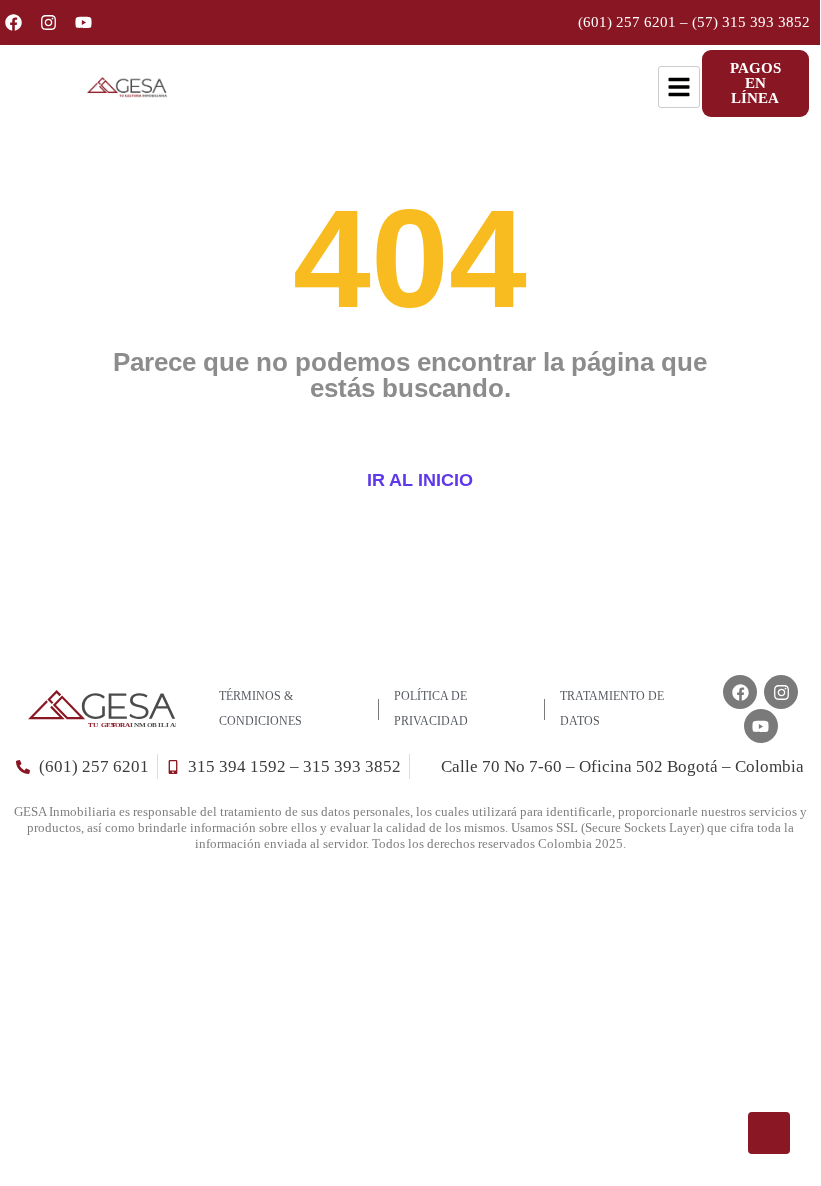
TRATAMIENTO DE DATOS (612, 708)
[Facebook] (13, 22)
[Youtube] (83, 22)
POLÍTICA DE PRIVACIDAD (431, 708)
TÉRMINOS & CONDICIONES (260, 708)
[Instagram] (48, 22)
